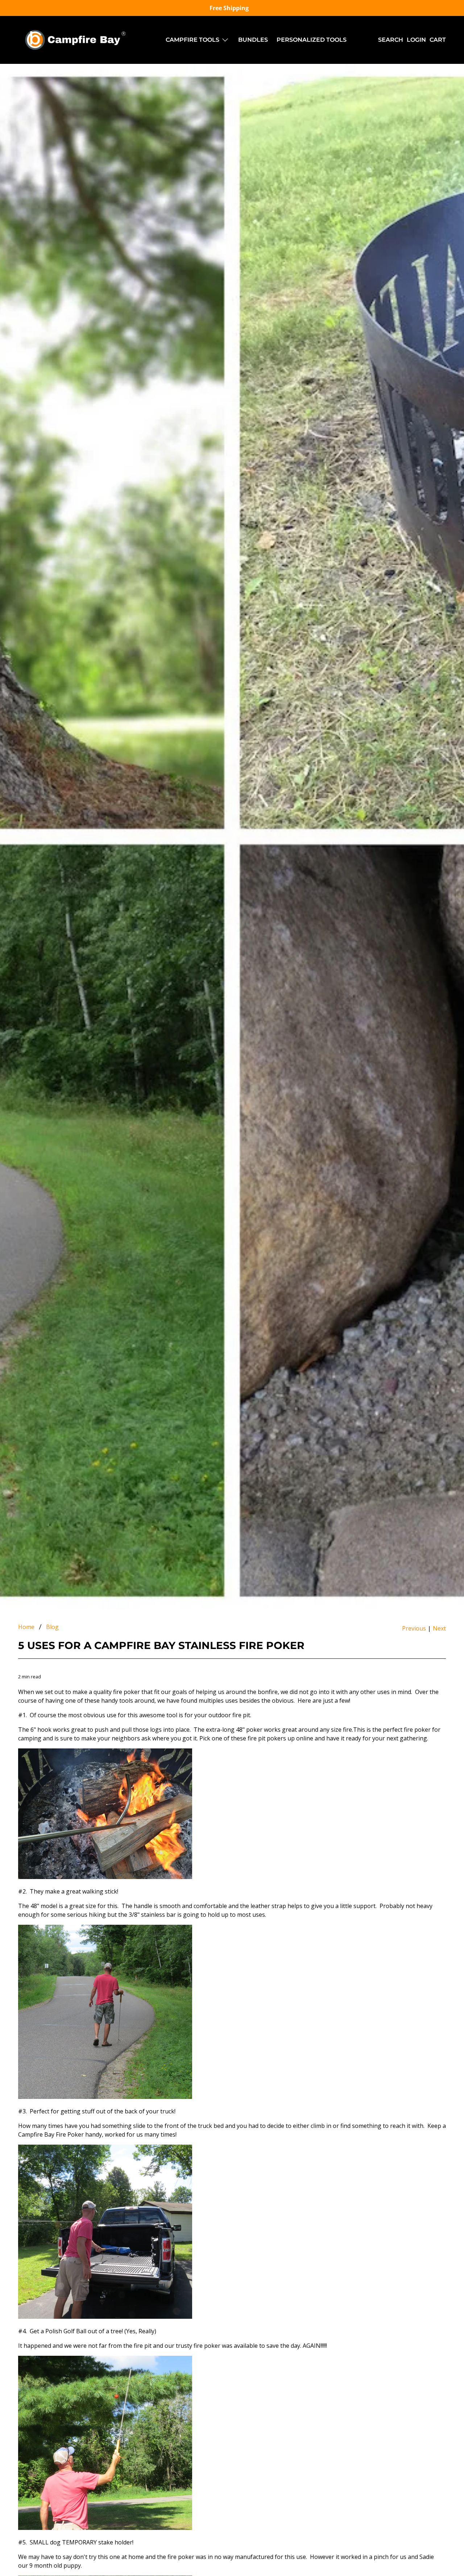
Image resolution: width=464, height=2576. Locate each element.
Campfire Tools (192, 40)
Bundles (253, 40)
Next (439, 1628)
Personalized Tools (312, 40)
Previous (414, 1628)
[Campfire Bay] (77, 40)
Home (26, 1627)
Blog (52, 1627)
